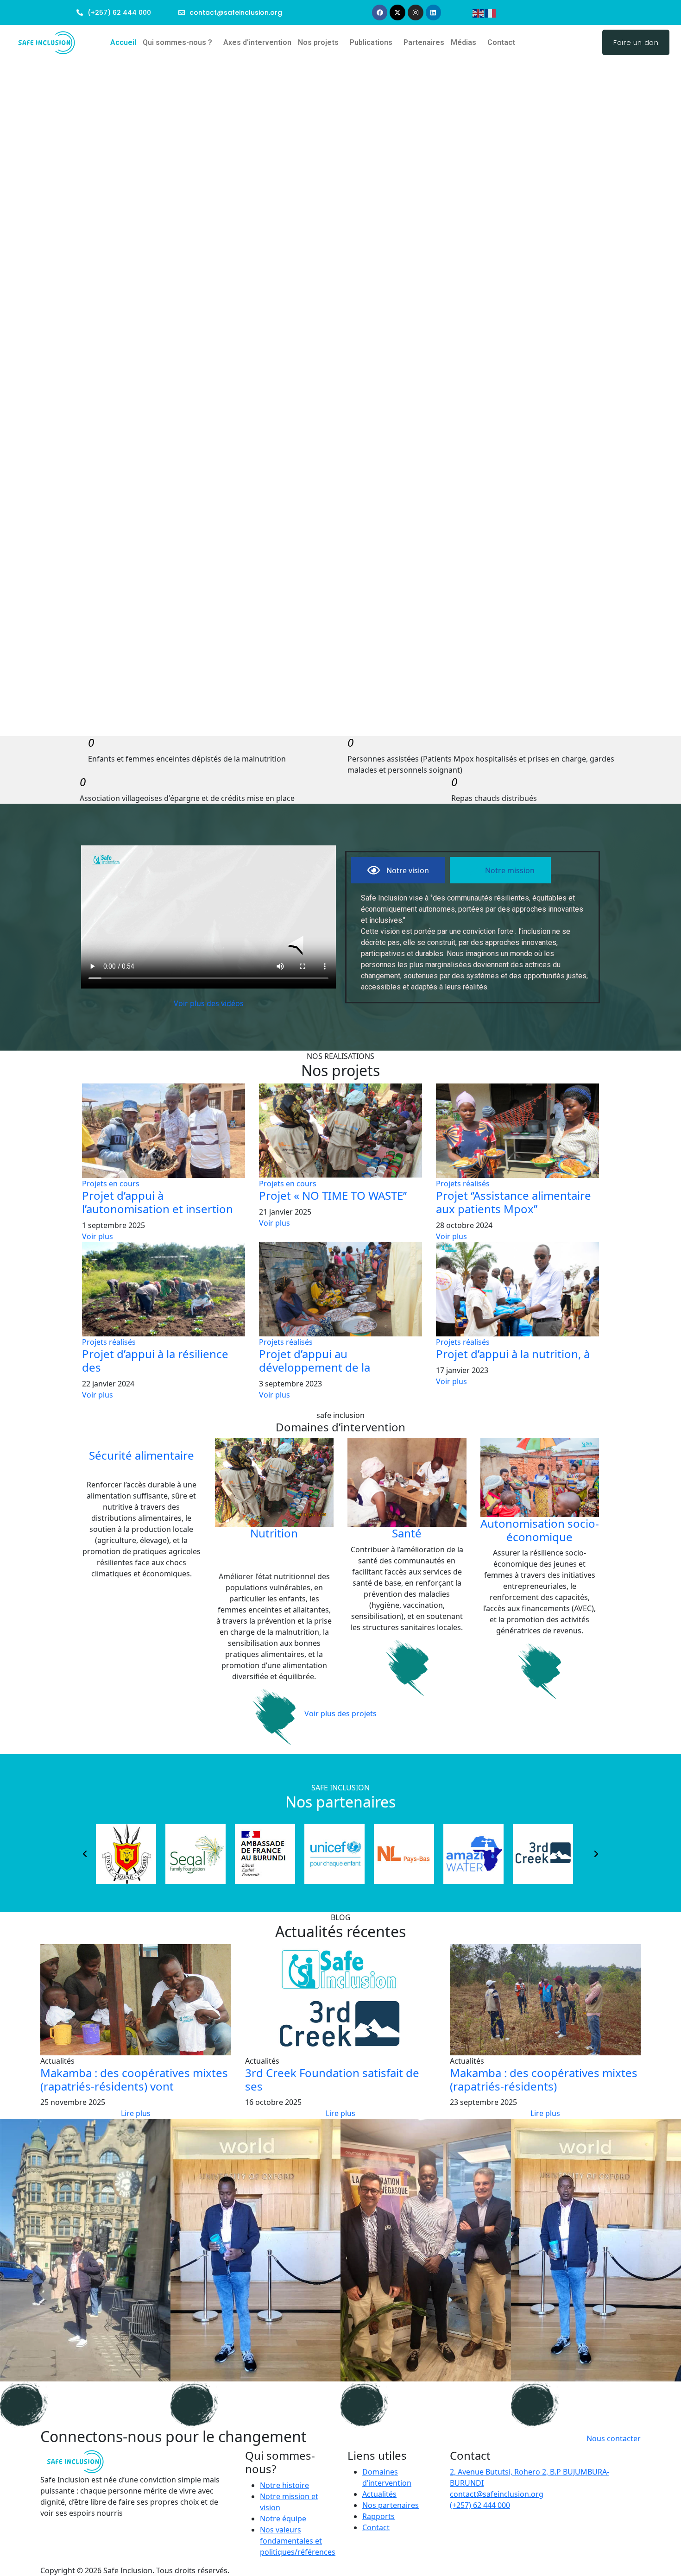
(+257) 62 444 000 (480, 2505)
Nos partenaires (391, 2505)
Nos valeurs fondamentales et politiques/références (298, 2541)
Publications (371, 42)
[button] (180, 43)
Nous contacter (614, 2438)
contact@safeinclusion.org (497, 2494)
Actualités (379, 2494)
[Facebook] (380, 13)
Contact (501, 42)
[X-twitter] (397, 13)
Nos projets (318, 42)
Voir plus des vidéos (209, 1003)
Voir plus (98, 1236)
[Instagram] (416, 13)
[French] (491, 13)
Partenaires (424, 42)
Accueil (123, 42)
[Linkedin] (434, 13)
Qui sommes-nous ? (177, 42)
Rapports (378, 2516)
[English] (479, 13)
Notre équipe (283, 2519)
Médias (463, 42)
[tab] (398, 870)
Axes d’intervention (257, 42)
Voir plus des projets (340, 1713)
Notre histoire (284, 2485)
